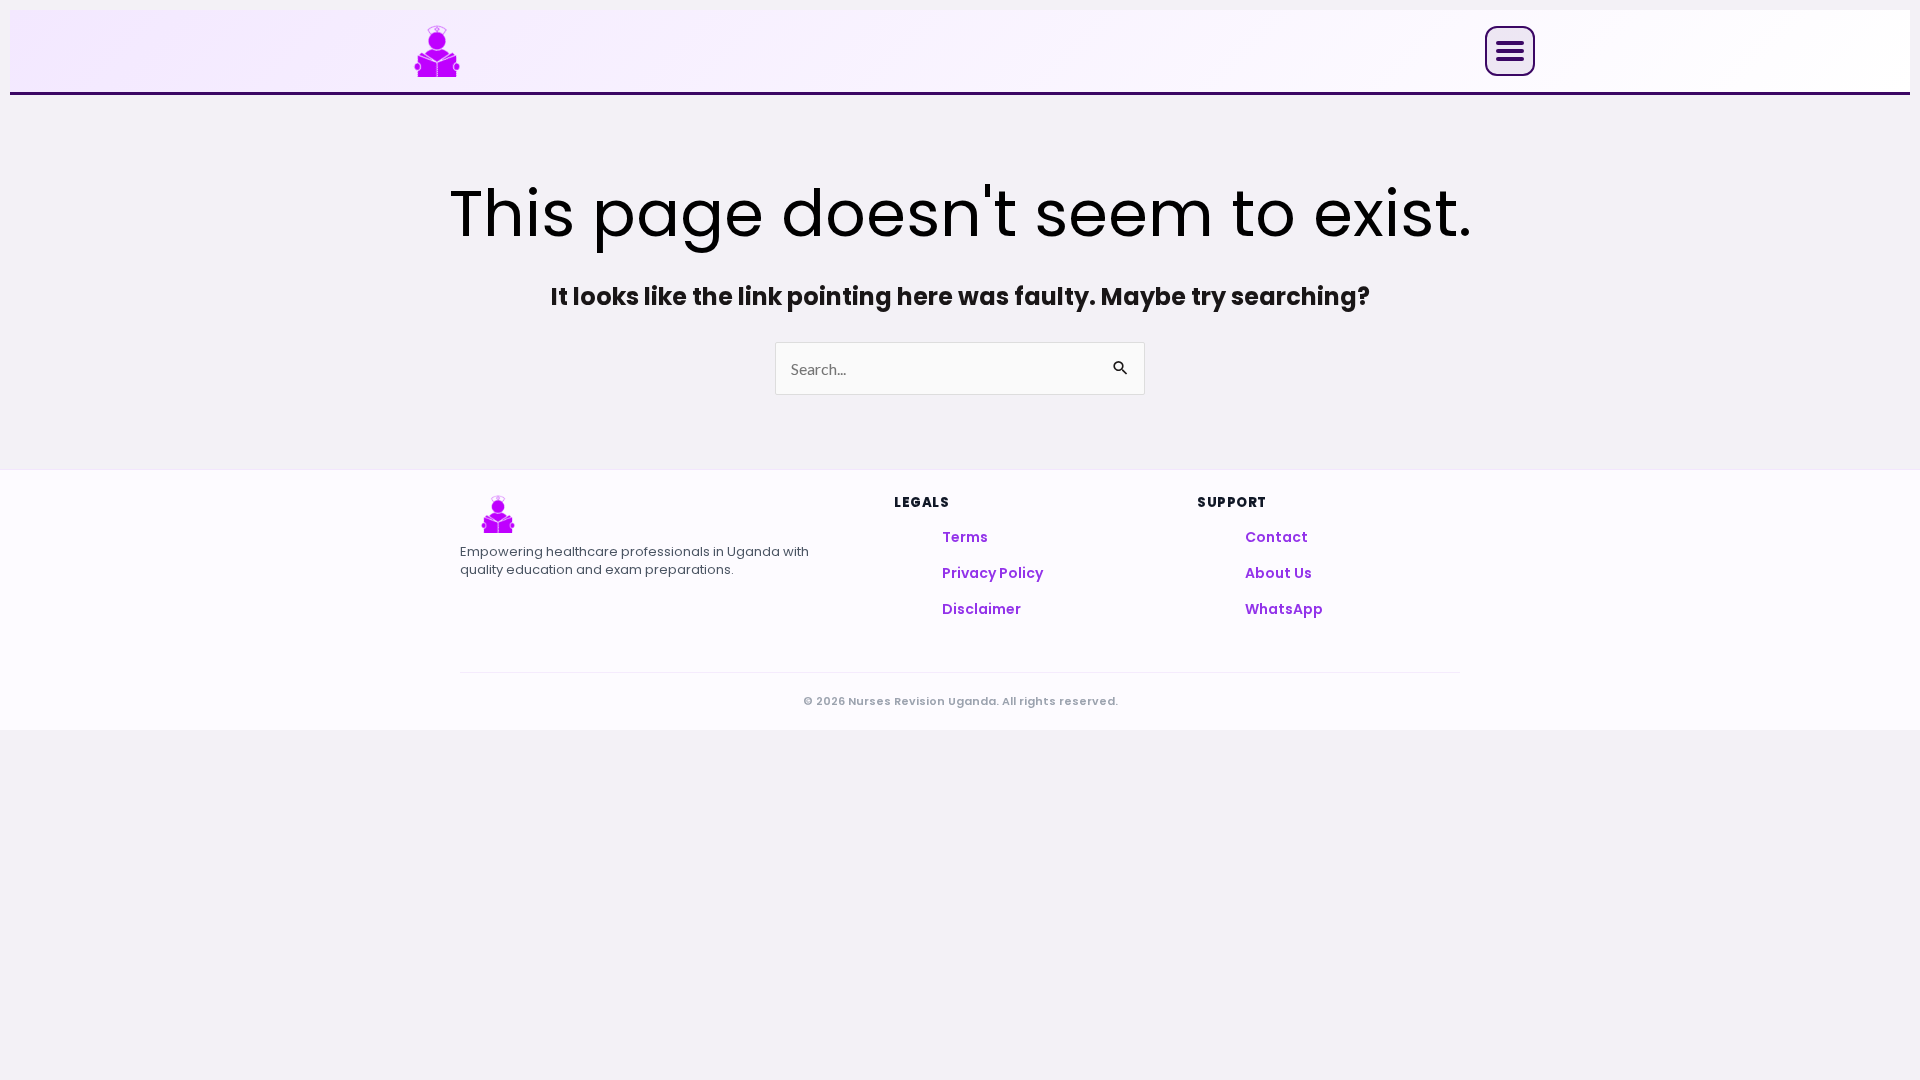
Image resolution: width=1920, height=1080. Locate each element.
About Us (1278, 573)
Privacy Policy (992, 573)
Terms (965, 537)
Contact (1276, 537)
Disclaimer (981, 609)
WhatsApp (1284, 609)
